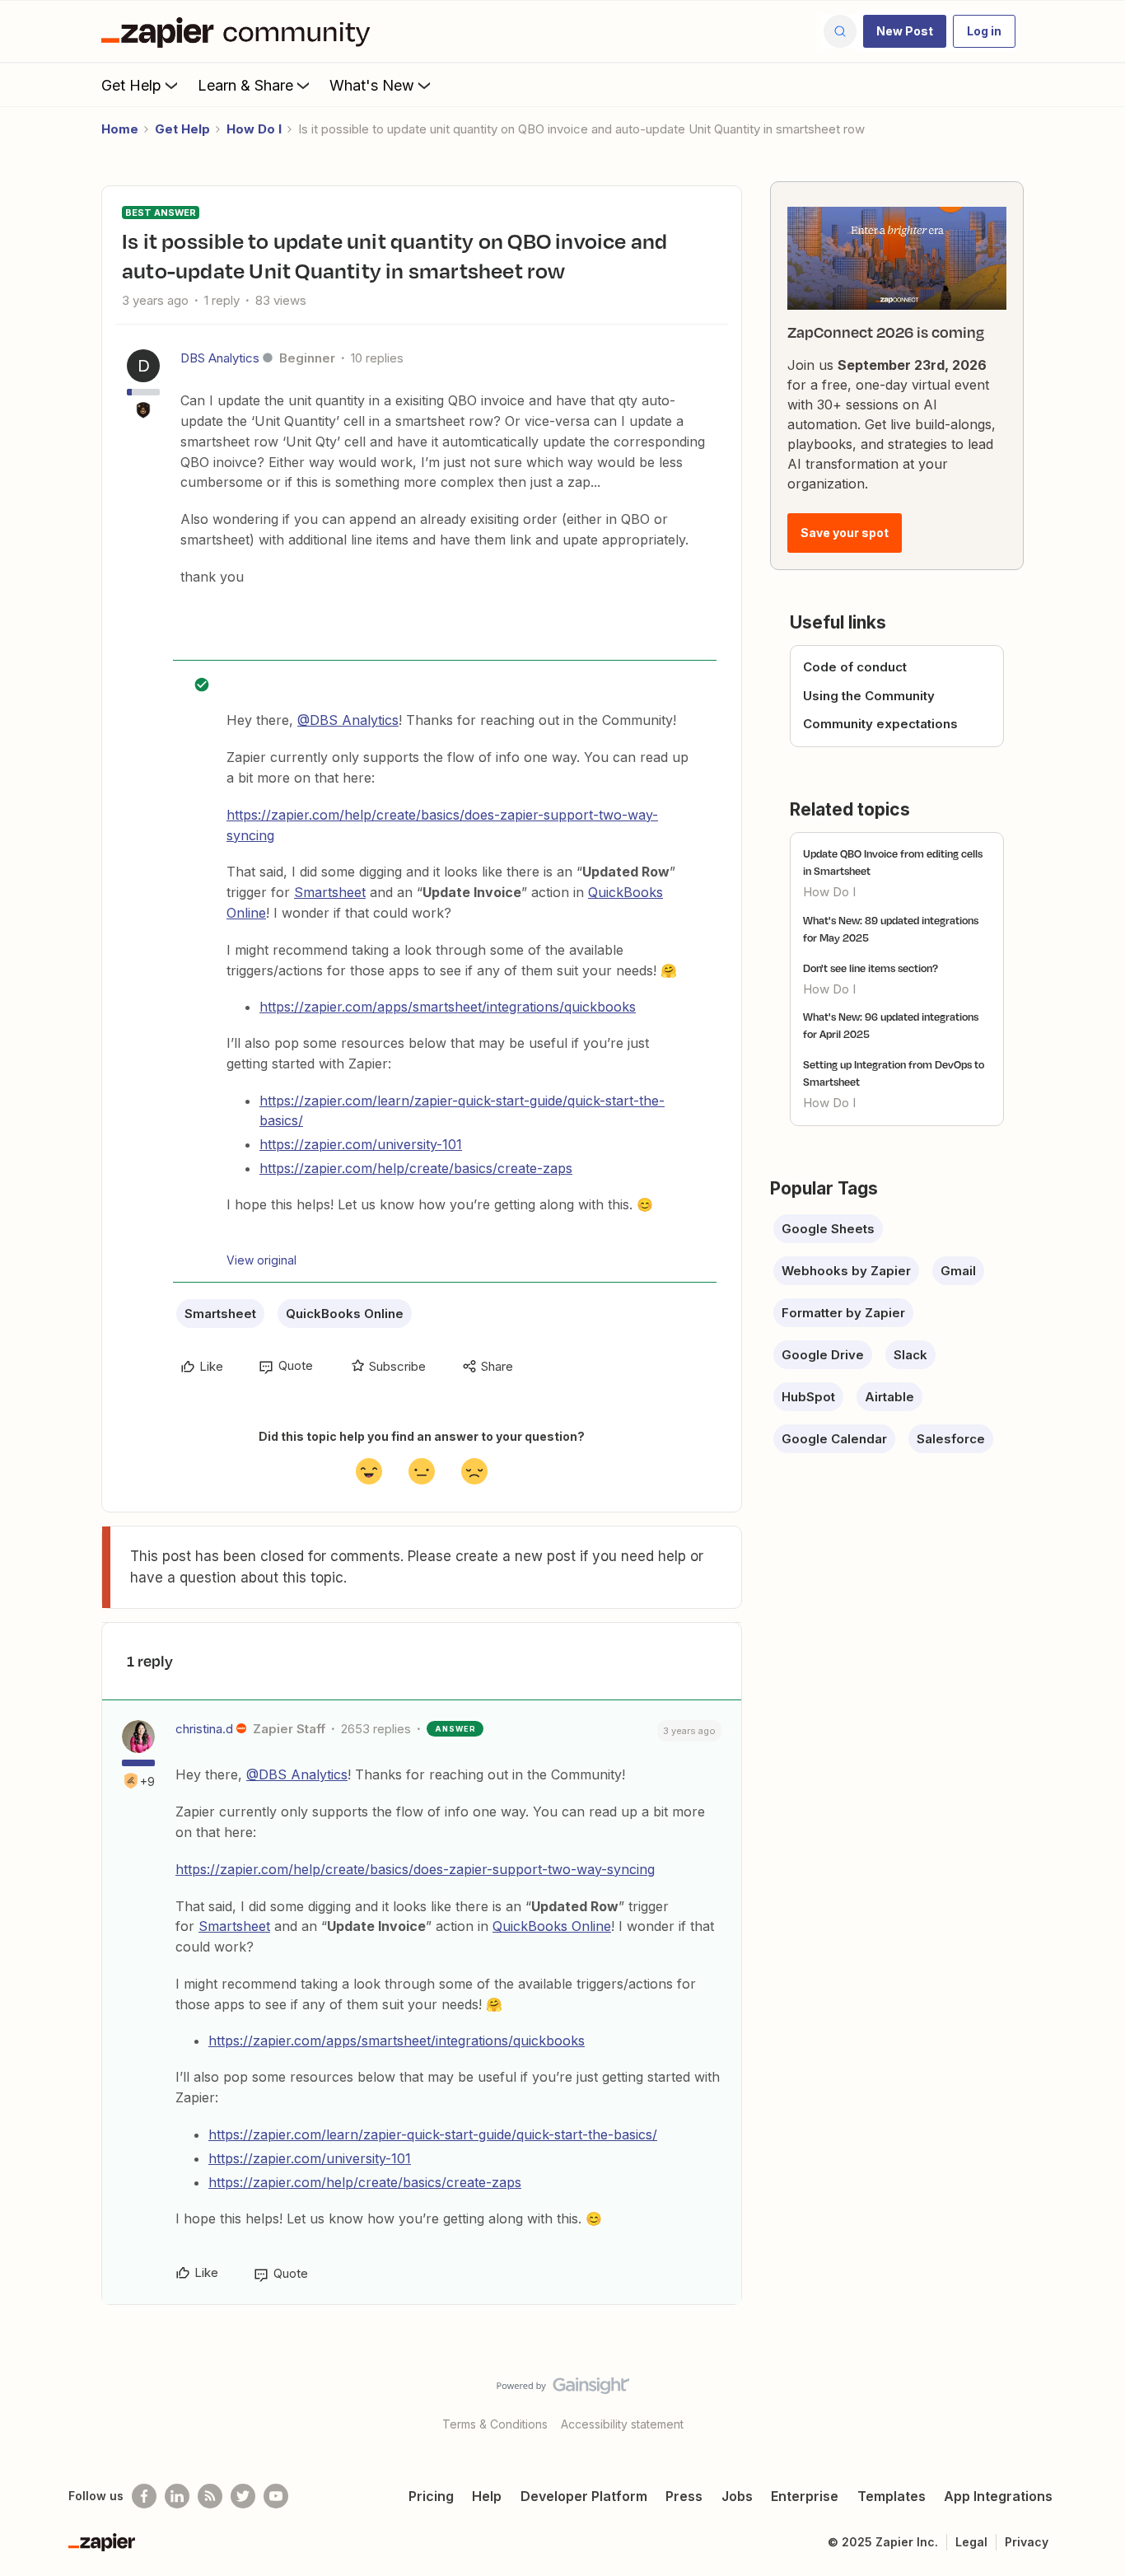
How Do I (254, 129)
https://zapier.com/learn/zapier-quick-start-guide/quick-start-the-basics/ (433, 2134)
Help (487, 2496)
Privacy (1027, 2542)
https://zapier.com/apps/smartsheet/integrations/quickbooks (448, 1007)
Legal (971, 2542)
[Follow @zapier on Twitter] (243, 2496)
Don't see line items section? (871, 968)
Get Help (131, 85)
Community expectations (880, 724)
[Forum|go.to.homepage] (240, 31)
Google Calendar (834, 1439)
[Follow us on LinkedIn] (177, 2496)
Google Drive (823, 1355)
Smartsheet (330, 892)
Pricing (431, 2496)
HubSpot (808, 1397)
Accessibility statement (622, 2424)
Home (120, 129)
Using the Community (869, 696)
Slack (910, 1355)
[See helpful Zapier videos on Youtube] (276, 2496)
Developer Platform (584, 2496)
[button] (905, 31)
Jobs (737, 2496)
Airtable (889, 1397)
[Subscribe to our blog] (210, 2496)
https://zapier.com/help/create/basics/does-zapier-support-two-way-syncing (415, 1869)
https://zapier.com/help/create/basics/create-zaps (416, 1168)
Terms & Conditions (495, 2424)
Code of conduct (855, 667)
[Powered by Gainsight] (563, 2390)
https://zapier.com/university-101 (361, 1144)
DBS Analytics (220, 358)
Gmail (958, 1271)
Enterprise (805, 2496)
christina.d (204, 1729)
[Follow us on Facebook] (144, 2496)
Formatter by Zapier (843, 1313)
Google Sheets (828, 1229)
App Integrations (998, 2496)
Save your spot (845, 533)
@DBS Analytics (348, 720)
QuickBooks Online (345, 1314)
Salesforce (951, 1439)
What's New (372, 85)
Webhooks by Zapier (846, 1271)
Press (684, 2496)
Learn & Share (245, 85)
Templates (892, 2496)
